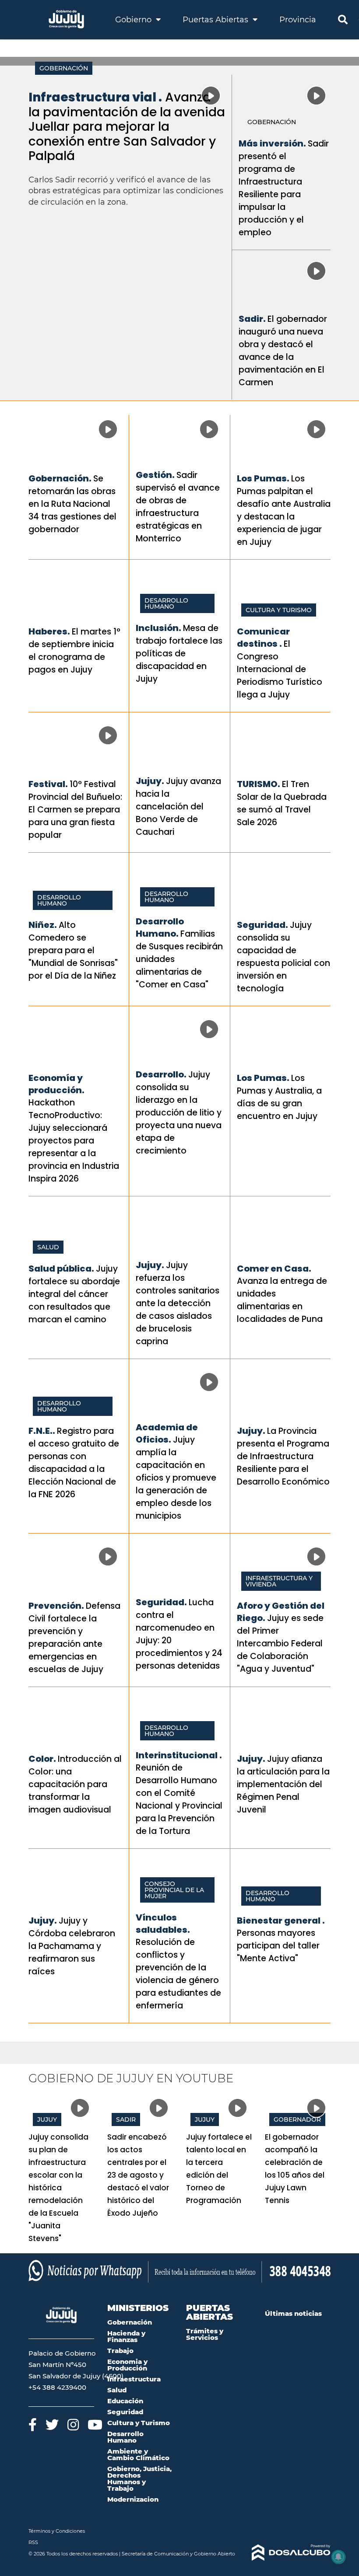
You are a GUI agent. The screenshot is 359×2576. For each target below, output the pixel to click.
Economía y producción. (56, 1084)
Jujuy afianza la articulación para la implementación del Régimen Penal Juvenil (283, 1784)
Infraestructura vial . (95, 97)
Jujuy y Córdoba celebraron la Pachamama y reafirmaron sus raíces (72, 1946)
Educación (125, 2401)
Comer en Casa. (274, 1269)
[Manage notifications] (338, 2557)
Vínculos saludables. (163, 1924)
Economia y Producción (127, 2365)
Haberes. (49, 631)
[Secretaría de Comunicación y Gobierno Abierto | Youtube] (95, 2424)
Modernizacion (133, 2499)
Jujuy (47, 2119)
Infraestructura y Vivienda (279, 1581)
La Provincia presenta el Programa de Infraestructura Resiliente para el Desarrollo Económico (283, 1456)
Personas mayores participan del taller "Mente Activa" (278, 1946)
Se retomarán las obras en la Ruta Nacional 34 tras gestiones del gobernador (72, 504)
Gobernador (297, 2119)
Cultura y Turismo (279, 610)
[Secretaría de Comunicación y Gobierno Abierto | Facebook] (33, 2424)
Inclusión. (158, 628)
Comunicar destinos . (263, 638)
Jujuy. (150, 781)
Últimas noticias (293, 2313)
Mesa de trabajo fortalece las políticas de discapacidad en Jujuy (179, 654)
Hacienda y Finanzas (126, 2336)
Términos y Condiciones (57, 2531)
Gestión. (155, 475)
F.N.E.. (42, 1431)
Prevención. (56, 1606)
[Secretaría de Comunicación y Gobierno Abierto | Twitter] (52, 2424)
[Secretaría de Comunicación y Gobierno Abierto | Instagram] (73, 2424)
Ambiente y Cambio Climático (138, 2454)
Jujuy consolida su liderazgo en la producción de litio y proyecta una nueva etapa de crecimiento (179, 1113)
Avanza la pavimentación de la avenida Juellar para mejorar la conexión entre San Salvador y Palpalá (127, 127)
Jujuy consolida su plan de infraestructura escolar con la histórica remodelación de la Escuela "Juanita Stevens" (58, 2188)
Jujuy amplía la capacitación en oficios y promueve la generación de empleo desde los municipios (176, 1478)
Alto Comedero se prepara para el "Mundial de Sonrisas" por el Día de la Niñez (73, 950)
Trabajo (120, 2351)
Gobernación (64, 68)
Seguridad (125, 2412)
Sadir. (252, 319)
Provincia (298, 20)
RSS (33, 2542)
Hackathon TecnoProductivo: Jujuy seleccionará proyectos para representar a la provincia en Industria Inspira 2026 (74, 1141)
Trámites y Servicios (205, 2334)
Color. (42, 1759)
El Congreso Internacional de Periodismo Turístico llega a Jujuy (280, 669)
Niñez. (43, 925)
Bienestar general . (281, 1921)
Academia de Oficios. (167, 1433)
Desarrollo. (161, 1074)
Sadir (126, 2119)
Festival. (48, 784)
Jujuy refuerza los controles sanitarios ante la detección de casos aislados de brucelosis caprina (178, 1303)
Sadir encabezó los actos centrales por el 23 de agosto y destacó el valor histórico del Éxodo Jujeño (138, 2175)
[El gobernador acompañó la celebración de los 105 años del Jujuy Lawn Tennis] (298, 2112)
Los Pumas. (263, 478)
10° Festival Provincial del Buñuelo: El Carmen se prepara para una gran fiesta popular (75, 810)
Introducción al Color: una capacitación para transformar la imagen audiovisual (75, 1784)
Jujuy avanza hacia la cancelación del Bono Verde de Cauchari (178, 807)
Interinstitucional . (179, 1755)
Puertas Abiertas (216, 20)
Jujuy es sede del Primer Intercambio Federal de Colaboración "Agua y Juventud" (280, 1644)
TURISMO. (259, 784)
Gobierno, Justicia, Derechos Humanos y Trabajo (139, 2478)
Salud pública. (61, 1269)
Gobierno (134, 20)
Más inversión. (272, 143)
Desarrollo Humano (166, 603)
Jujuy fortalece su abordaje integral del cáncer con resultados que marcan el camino (74, 1294)
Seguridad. (262, 925)
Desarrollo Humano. (160, 927)
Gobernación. (60, 478)
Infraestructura (134, 2379)
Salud (48, 1247)
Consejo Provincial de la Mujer (174, 1890)
